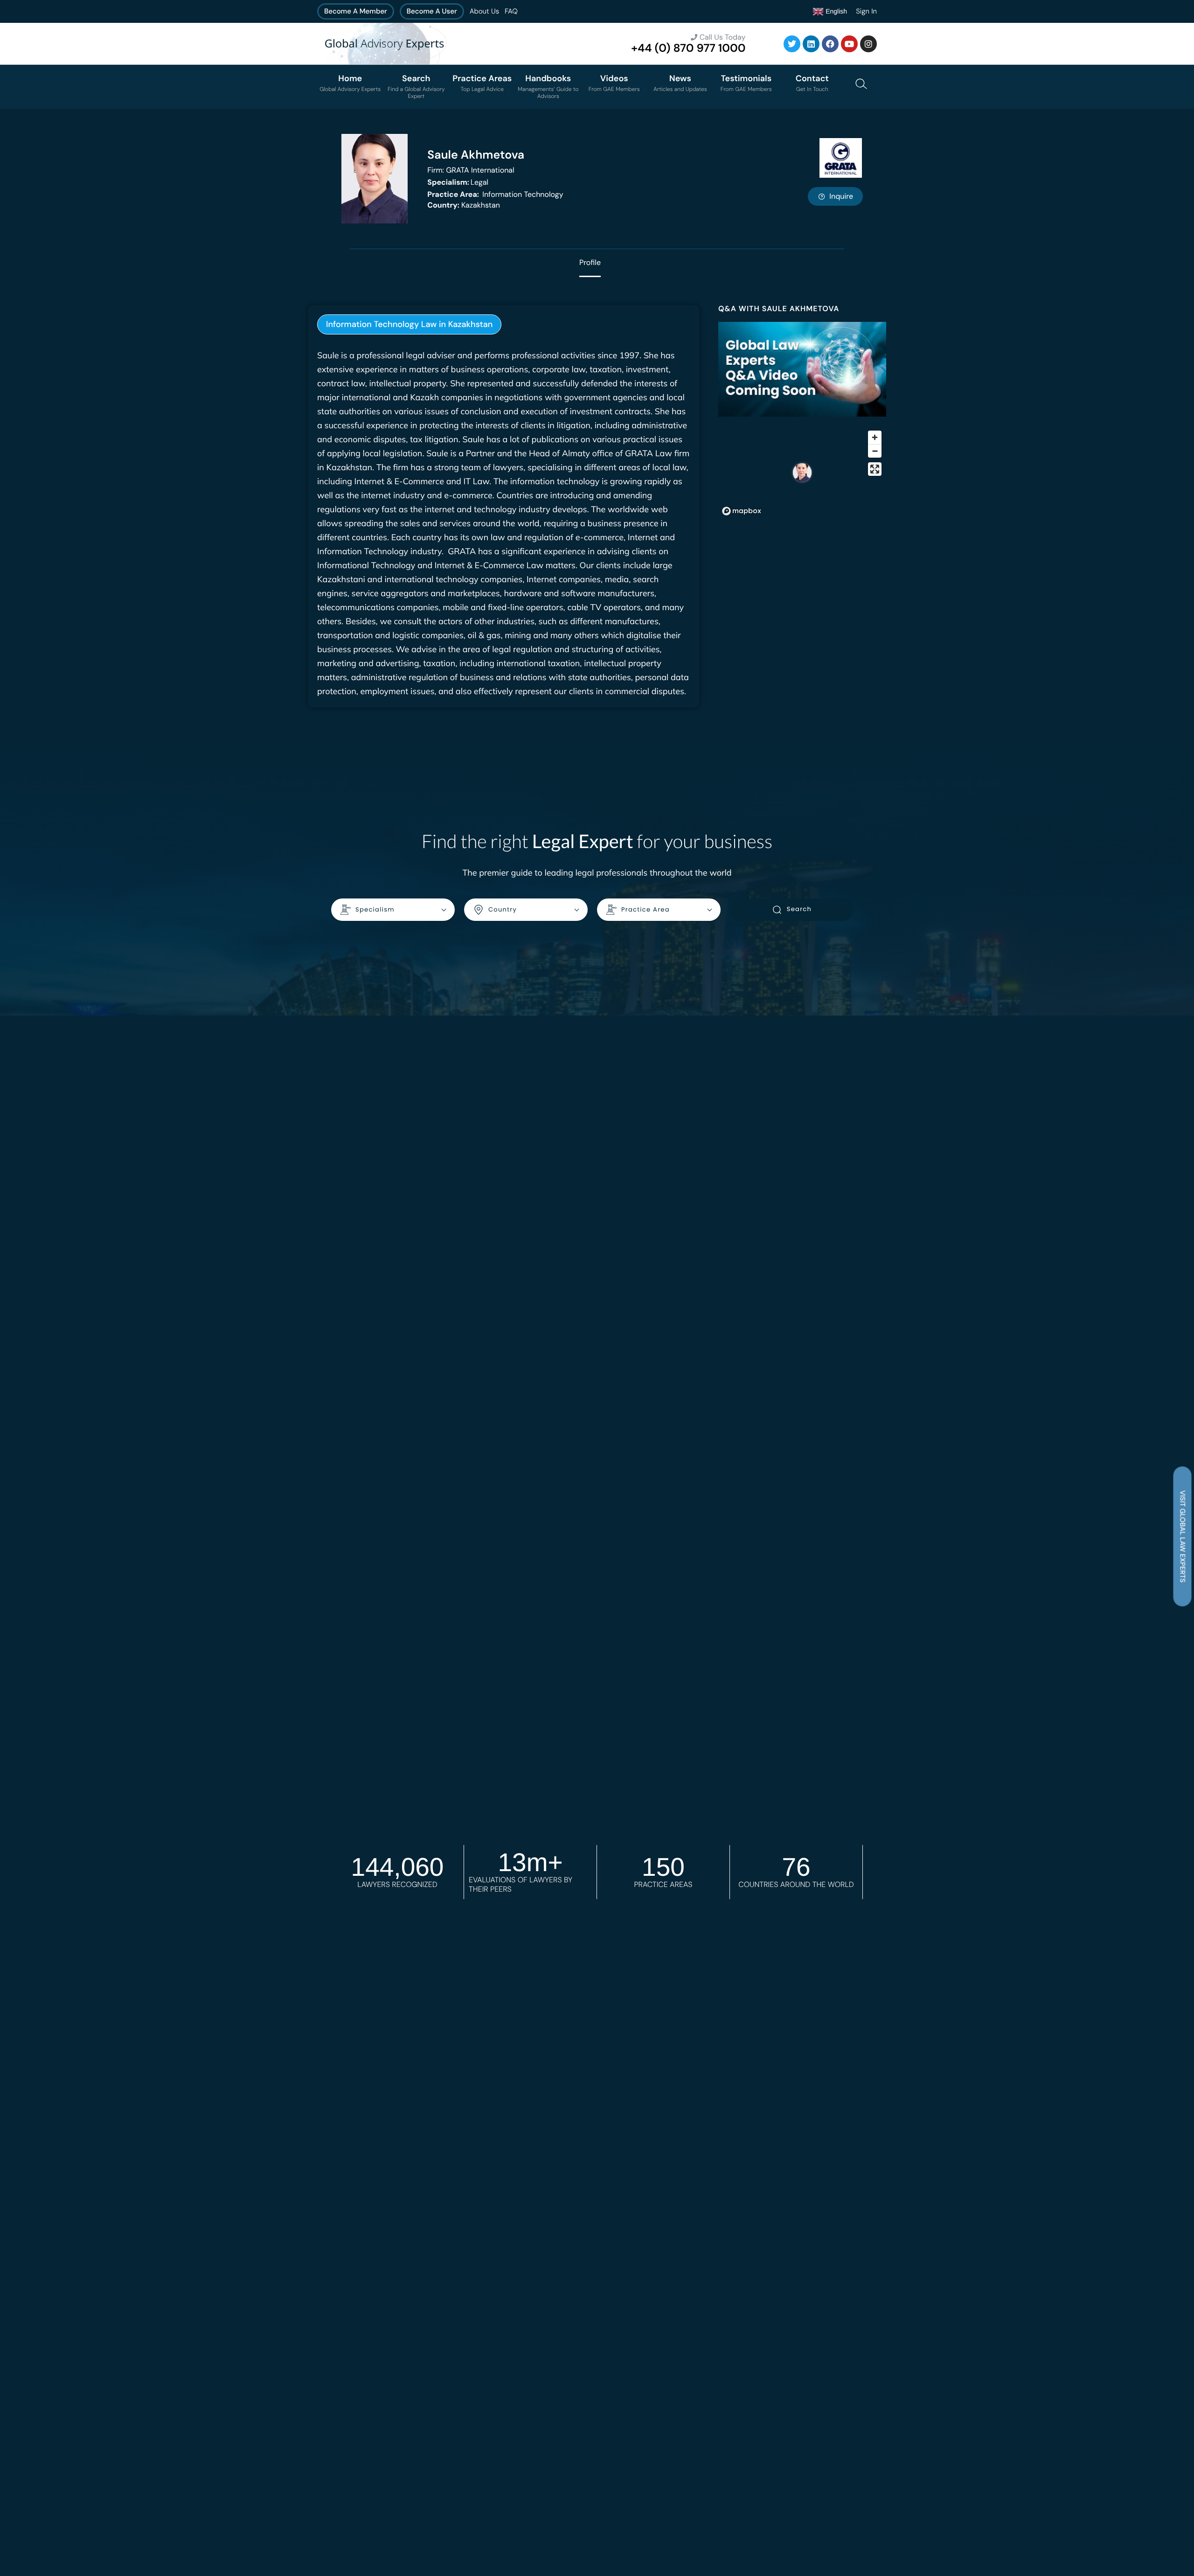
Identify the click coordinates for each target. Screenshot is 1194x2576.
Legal (458, 182)
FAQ (511, 11)
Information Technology (495, 194)
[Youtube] (849, 44)
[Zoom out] (875, 451)
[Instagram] (868, 44)
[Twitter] (792, 44)
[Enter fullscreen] (875, 469)
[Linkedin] (811, 44)
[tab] (409, 324)
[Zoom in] (875, 437)
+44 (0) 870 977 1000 (688, 48)
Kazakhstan (464, 205)
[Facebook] (830, 44)
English (835, 11)
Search (799, 909)
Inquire (841, 196)
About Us (484, 11)
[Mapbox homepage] (742, 511)
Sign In (866, 11)
